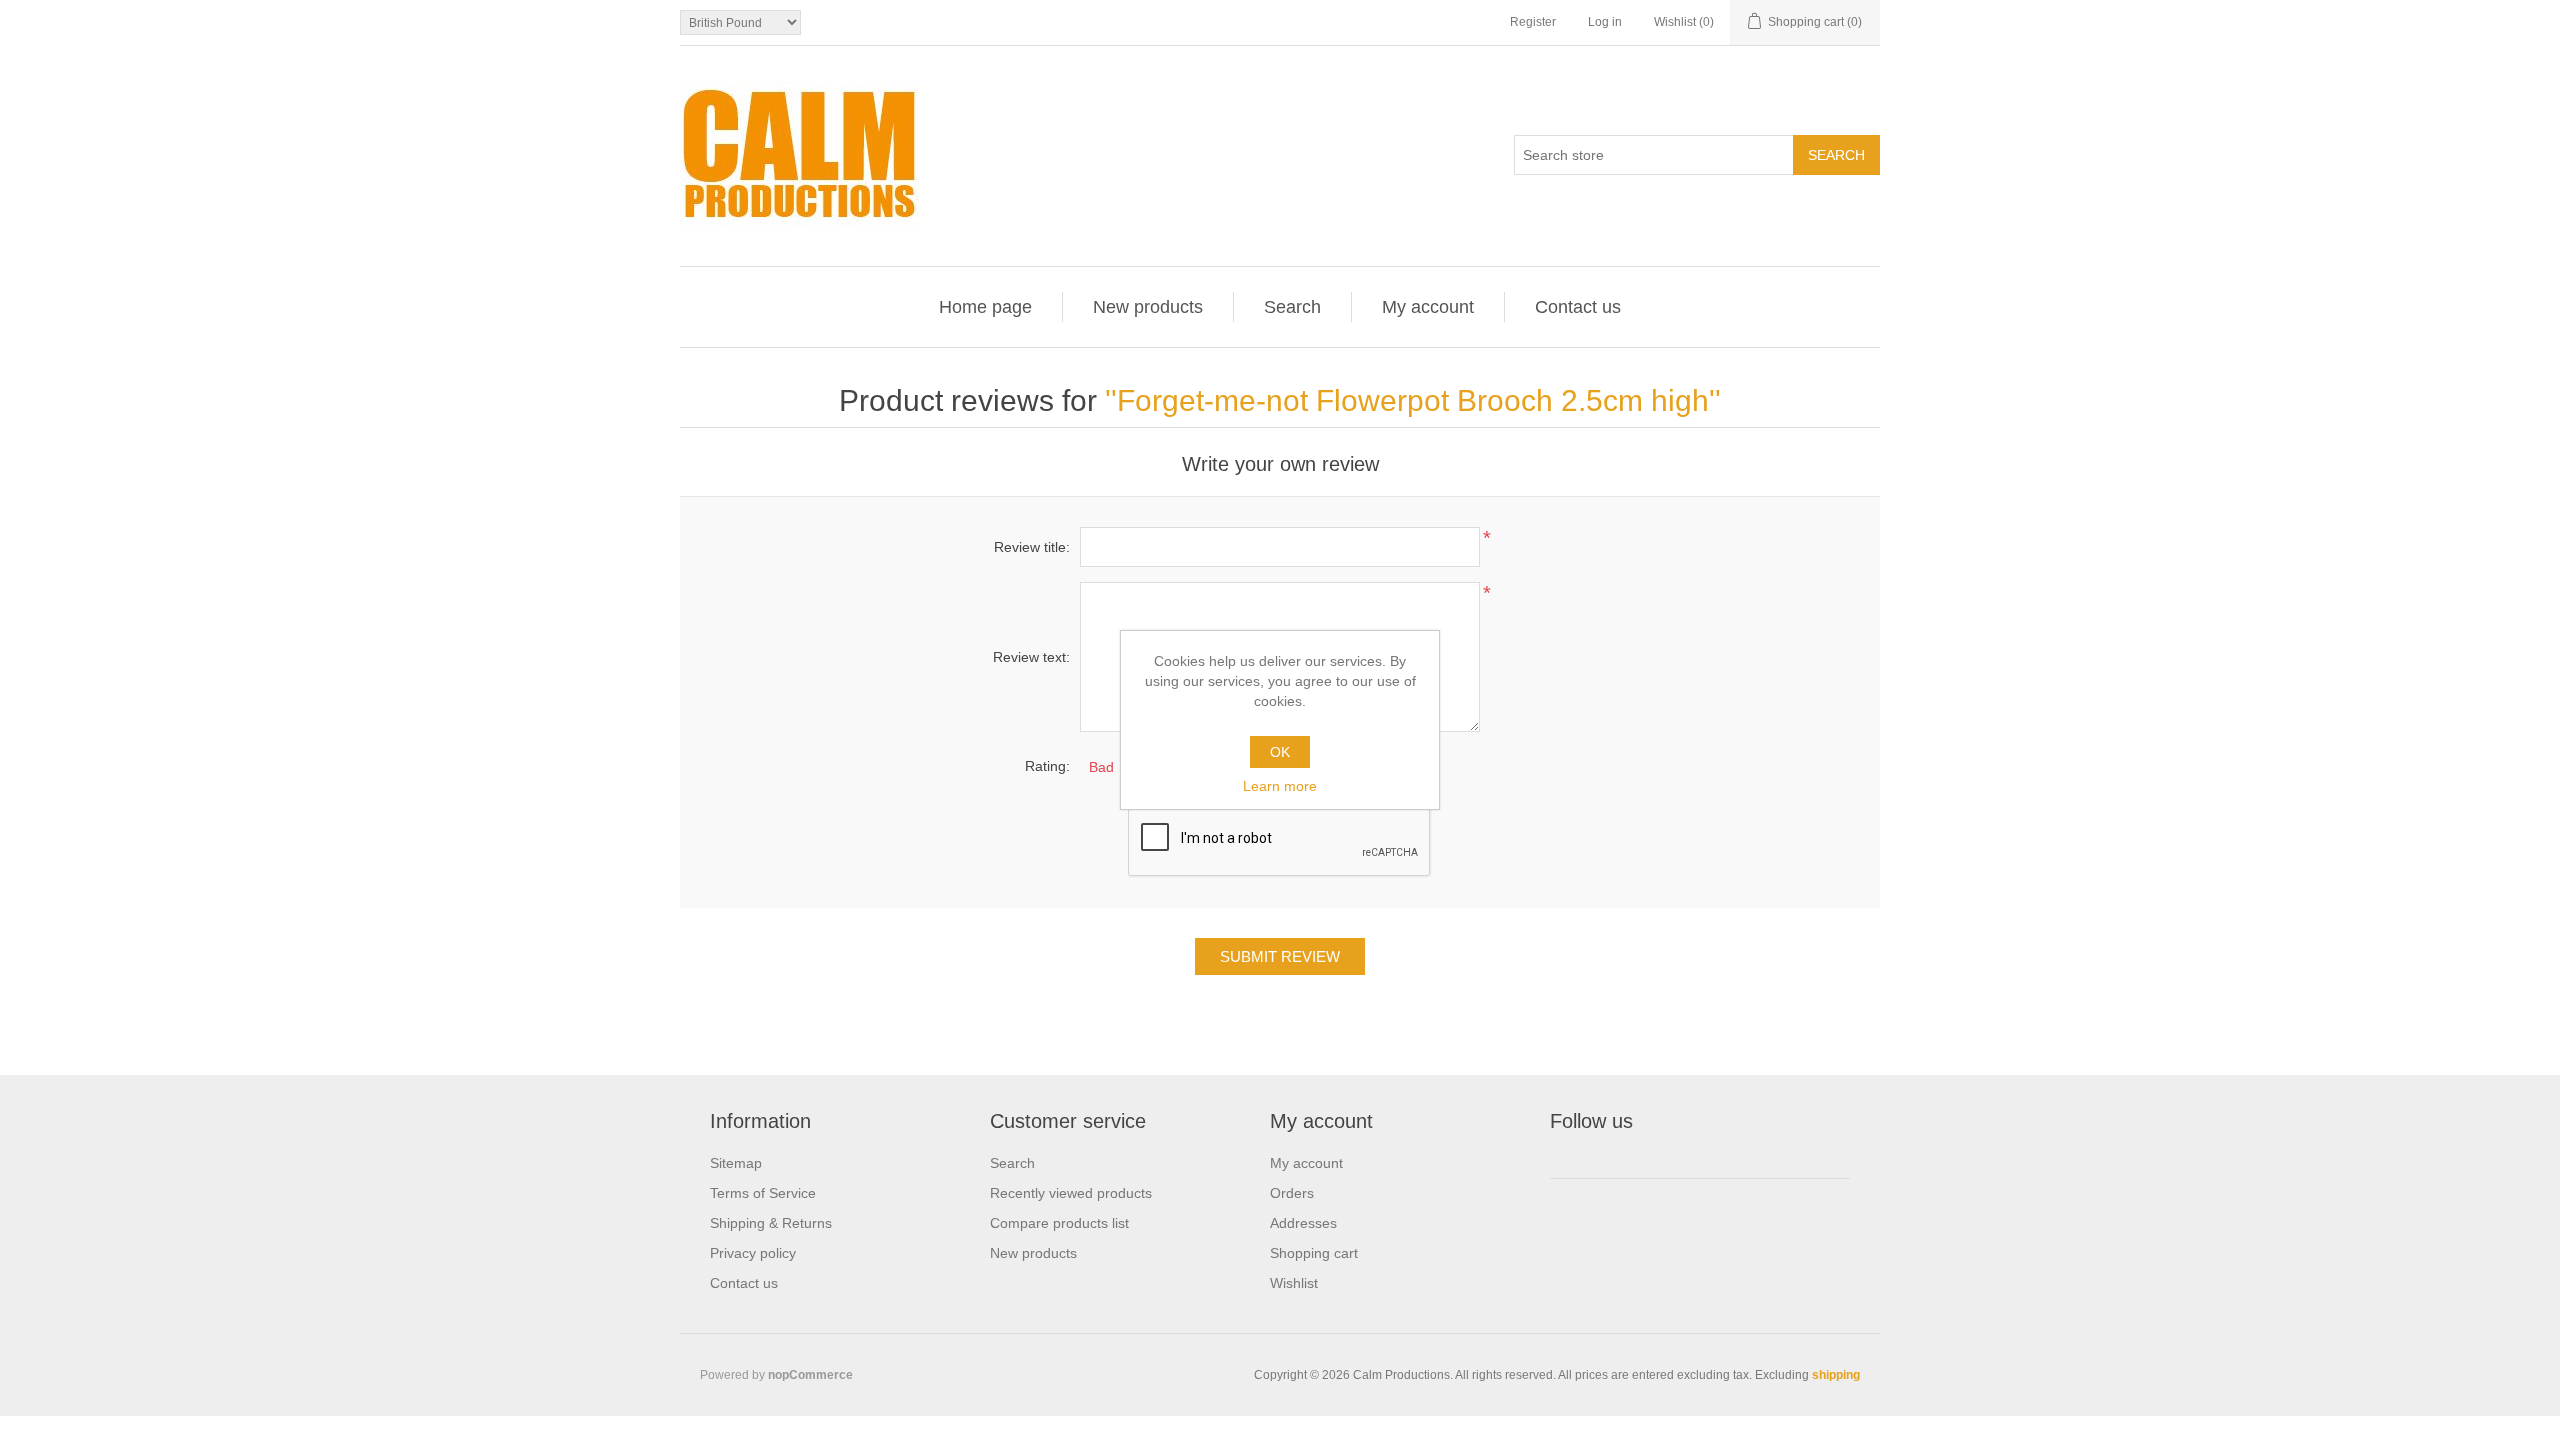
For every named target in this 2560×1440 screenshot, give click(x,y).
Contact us (1578, 307)
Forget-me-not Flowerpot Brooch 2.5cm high (1413, 400)
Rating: (1047, 766)
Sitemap (736, 1163)
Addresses (1303, 1223)
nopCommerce (810, 1375)
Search (1292, 307)
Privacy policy (753, 1253)
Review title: (1032, 547)
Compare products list (1059, 1223)
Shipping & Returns (771, 1223)
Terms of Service (763, 1193)
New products (1148, 307)
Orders (1292, 1193)
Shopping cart (1314, 1253)
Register (1533, 22)
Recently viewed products (1071, 1193)
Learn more (1280, 786)
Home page (985, 307)
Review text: (1031, 657)
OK (1280, 752)
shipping (1836, 1375)
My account (1428, 307)
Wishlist (1294, 1283)
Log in (1605, 22)
